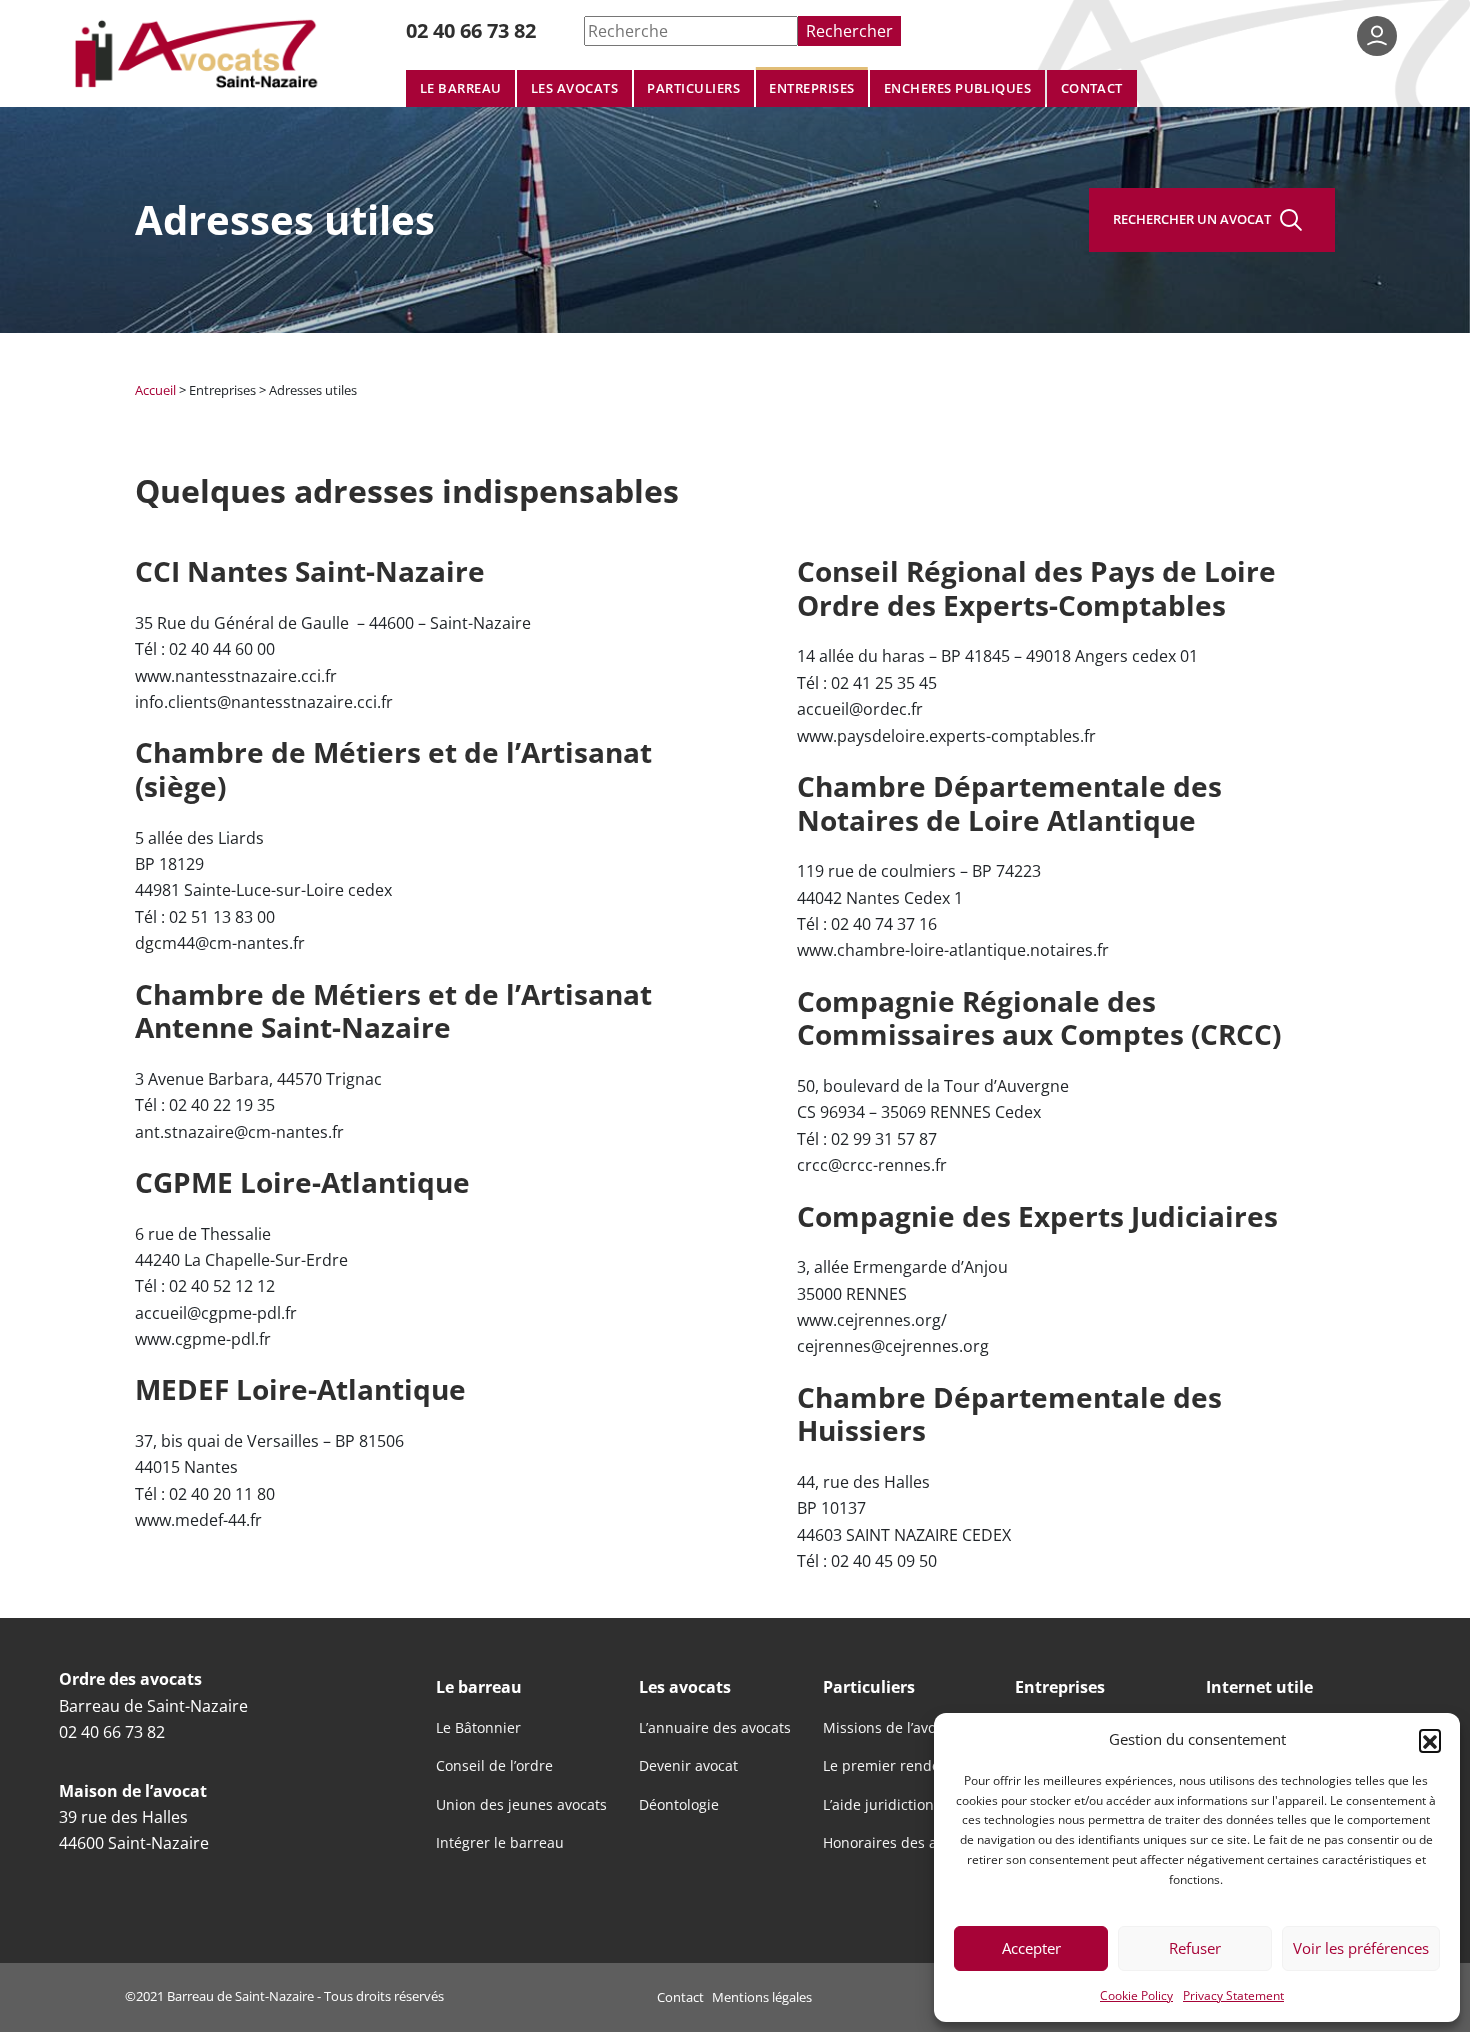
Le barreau (461, 88)
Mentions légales (762, 1997)
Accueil (155, 390)
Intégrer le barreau (500, 1843)
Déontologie (679, 1805)
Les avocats (574, 88)
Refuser (1195, 1948)
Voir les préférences (1361, 1948)
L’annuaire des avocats (715, 1728)
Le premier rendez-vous (903, 1766)
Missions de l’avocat (889, 1728)
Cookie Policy (1136, 1995)
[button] (1430, 1740)
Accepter (1031, 1948)
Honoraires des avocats (901, 1843)
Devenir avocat (688, 1766)
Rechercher (849, 30)
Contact (1092, 88)
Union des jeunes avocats (521, 1805)
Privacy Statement (1233, 1995)
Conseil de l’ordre (494, 1766)
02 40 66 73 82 (471, 30)
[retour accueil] (199, 53)
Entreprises (811, 88)
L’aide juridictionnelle (895, 1805)
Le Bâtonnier (478, 1728)
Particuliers (693, 88)
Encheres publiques (958, 88)
